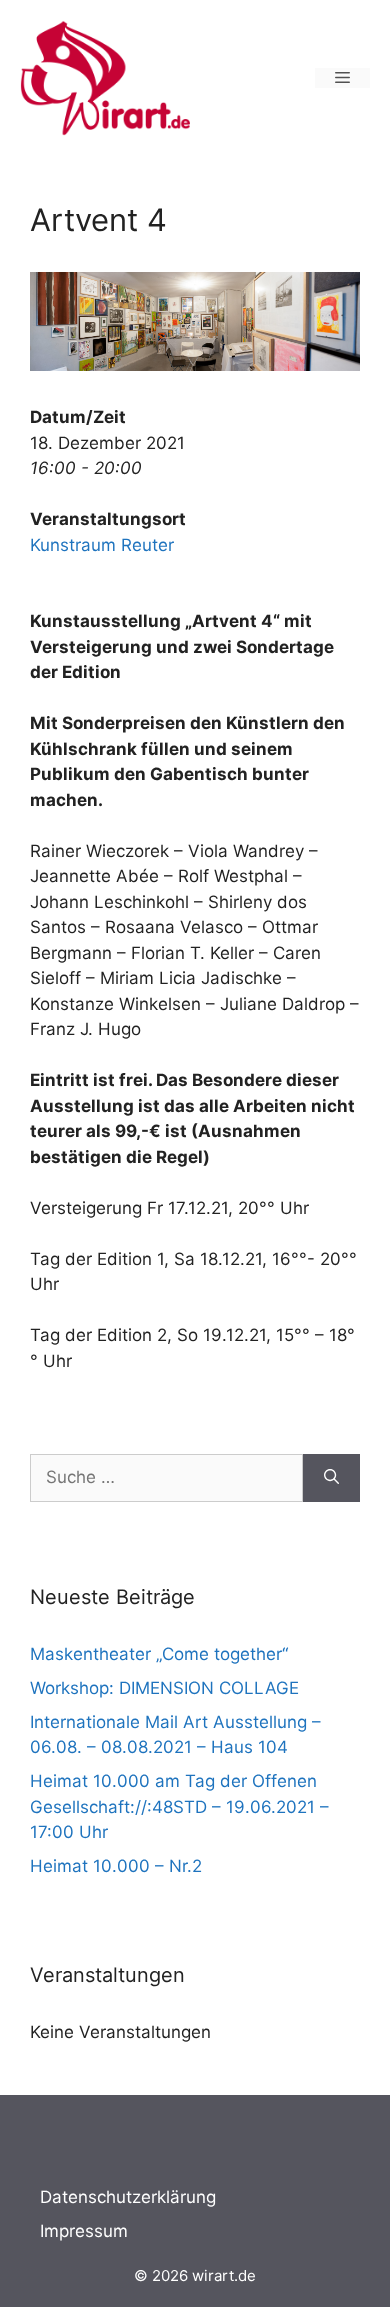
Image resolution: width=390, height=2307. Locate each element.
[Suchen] (331, 1478)
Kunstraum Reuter (102, 545)
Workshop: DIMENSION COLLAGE (164, 1688)
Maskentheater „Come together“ (159, 1654)
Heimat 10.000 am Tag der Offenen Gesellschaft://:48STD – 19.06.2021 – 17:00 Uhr (179, 1806)
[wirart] (105, 76)
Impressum (84, 2231)
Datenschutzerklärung (128, 2197)
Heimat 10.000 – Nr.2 (116, 1866)
